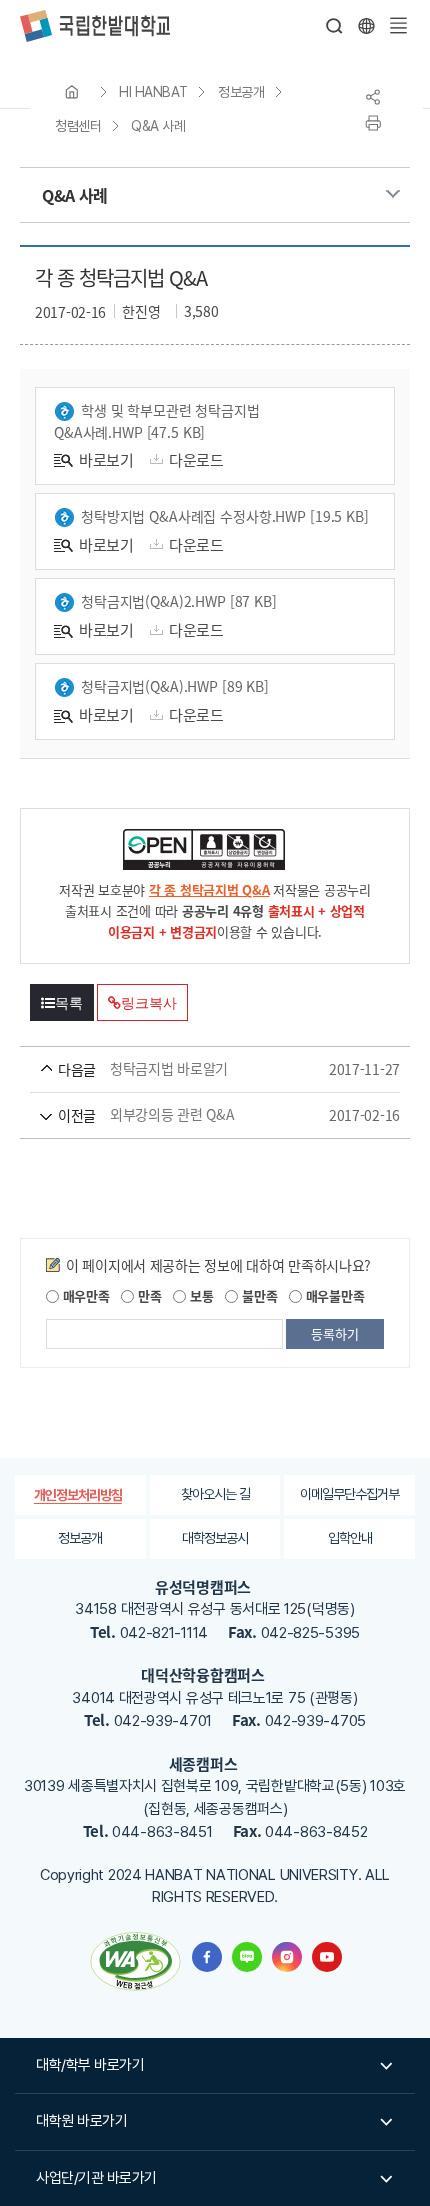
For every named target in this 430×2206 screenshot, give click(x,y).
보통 (199, 1295)
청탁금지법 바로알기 (186, 1069)
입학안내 (350, 1538)
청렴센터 (78, 126)
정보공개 (241, 92)
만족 (147, 1295)
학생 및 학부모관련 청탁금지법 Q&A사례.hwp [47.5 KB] (157, 421)
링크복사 (148, 1003)
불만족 (257, 1295)
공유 (373, 97)
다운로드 (196, 459)
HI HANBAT (153, 92)
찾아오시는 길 (215, 1494)
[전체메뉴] (398, 26)
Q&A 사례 (158, 126)
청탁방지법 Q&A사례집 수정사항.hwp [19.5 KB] (225, 516)
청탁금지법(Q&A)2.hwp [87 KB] (179, 601)
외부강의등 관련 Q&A (186, 1115)
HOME (72, 92)
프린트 (373, 123)
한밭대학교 (95, 26)
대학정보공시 (215, 1538)
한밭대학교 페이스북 (207, 1957)
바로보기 (106, 459)
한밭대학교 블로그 (247, 1957)
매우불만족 (333, 1295)
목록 (69, 1003)
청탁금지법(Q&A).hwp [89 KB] (175, 686)
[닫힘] (366, 26)
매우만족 (84, 1295)
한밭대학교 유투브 (327, 1957)
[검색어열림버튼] (335, 26)
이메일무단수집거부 (349, 1494)
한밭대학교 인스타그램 (287, 1957)
